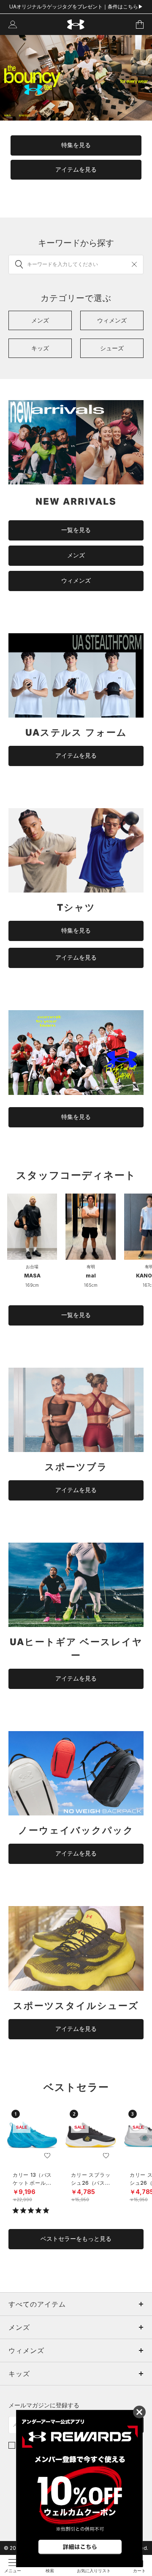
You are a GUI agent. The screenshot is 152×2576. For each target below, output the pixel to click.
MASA (32, 1276)
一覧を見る (76, 530)
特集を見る (76, 145)
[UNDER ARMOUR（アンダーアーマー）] (76, 25)
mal (91, 1276)
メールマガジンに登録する (44, 2405)
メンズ (76, 555)
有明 (91, 1266)
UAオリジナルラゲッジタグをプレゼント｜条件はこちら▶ (76, 7)
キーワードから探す (76, 243)
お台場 (32, 1266)
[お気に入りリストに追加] (47, 2156)
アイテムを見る (76, 169)
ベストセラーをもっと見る (76, 2239)
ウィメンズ (76, 581)
